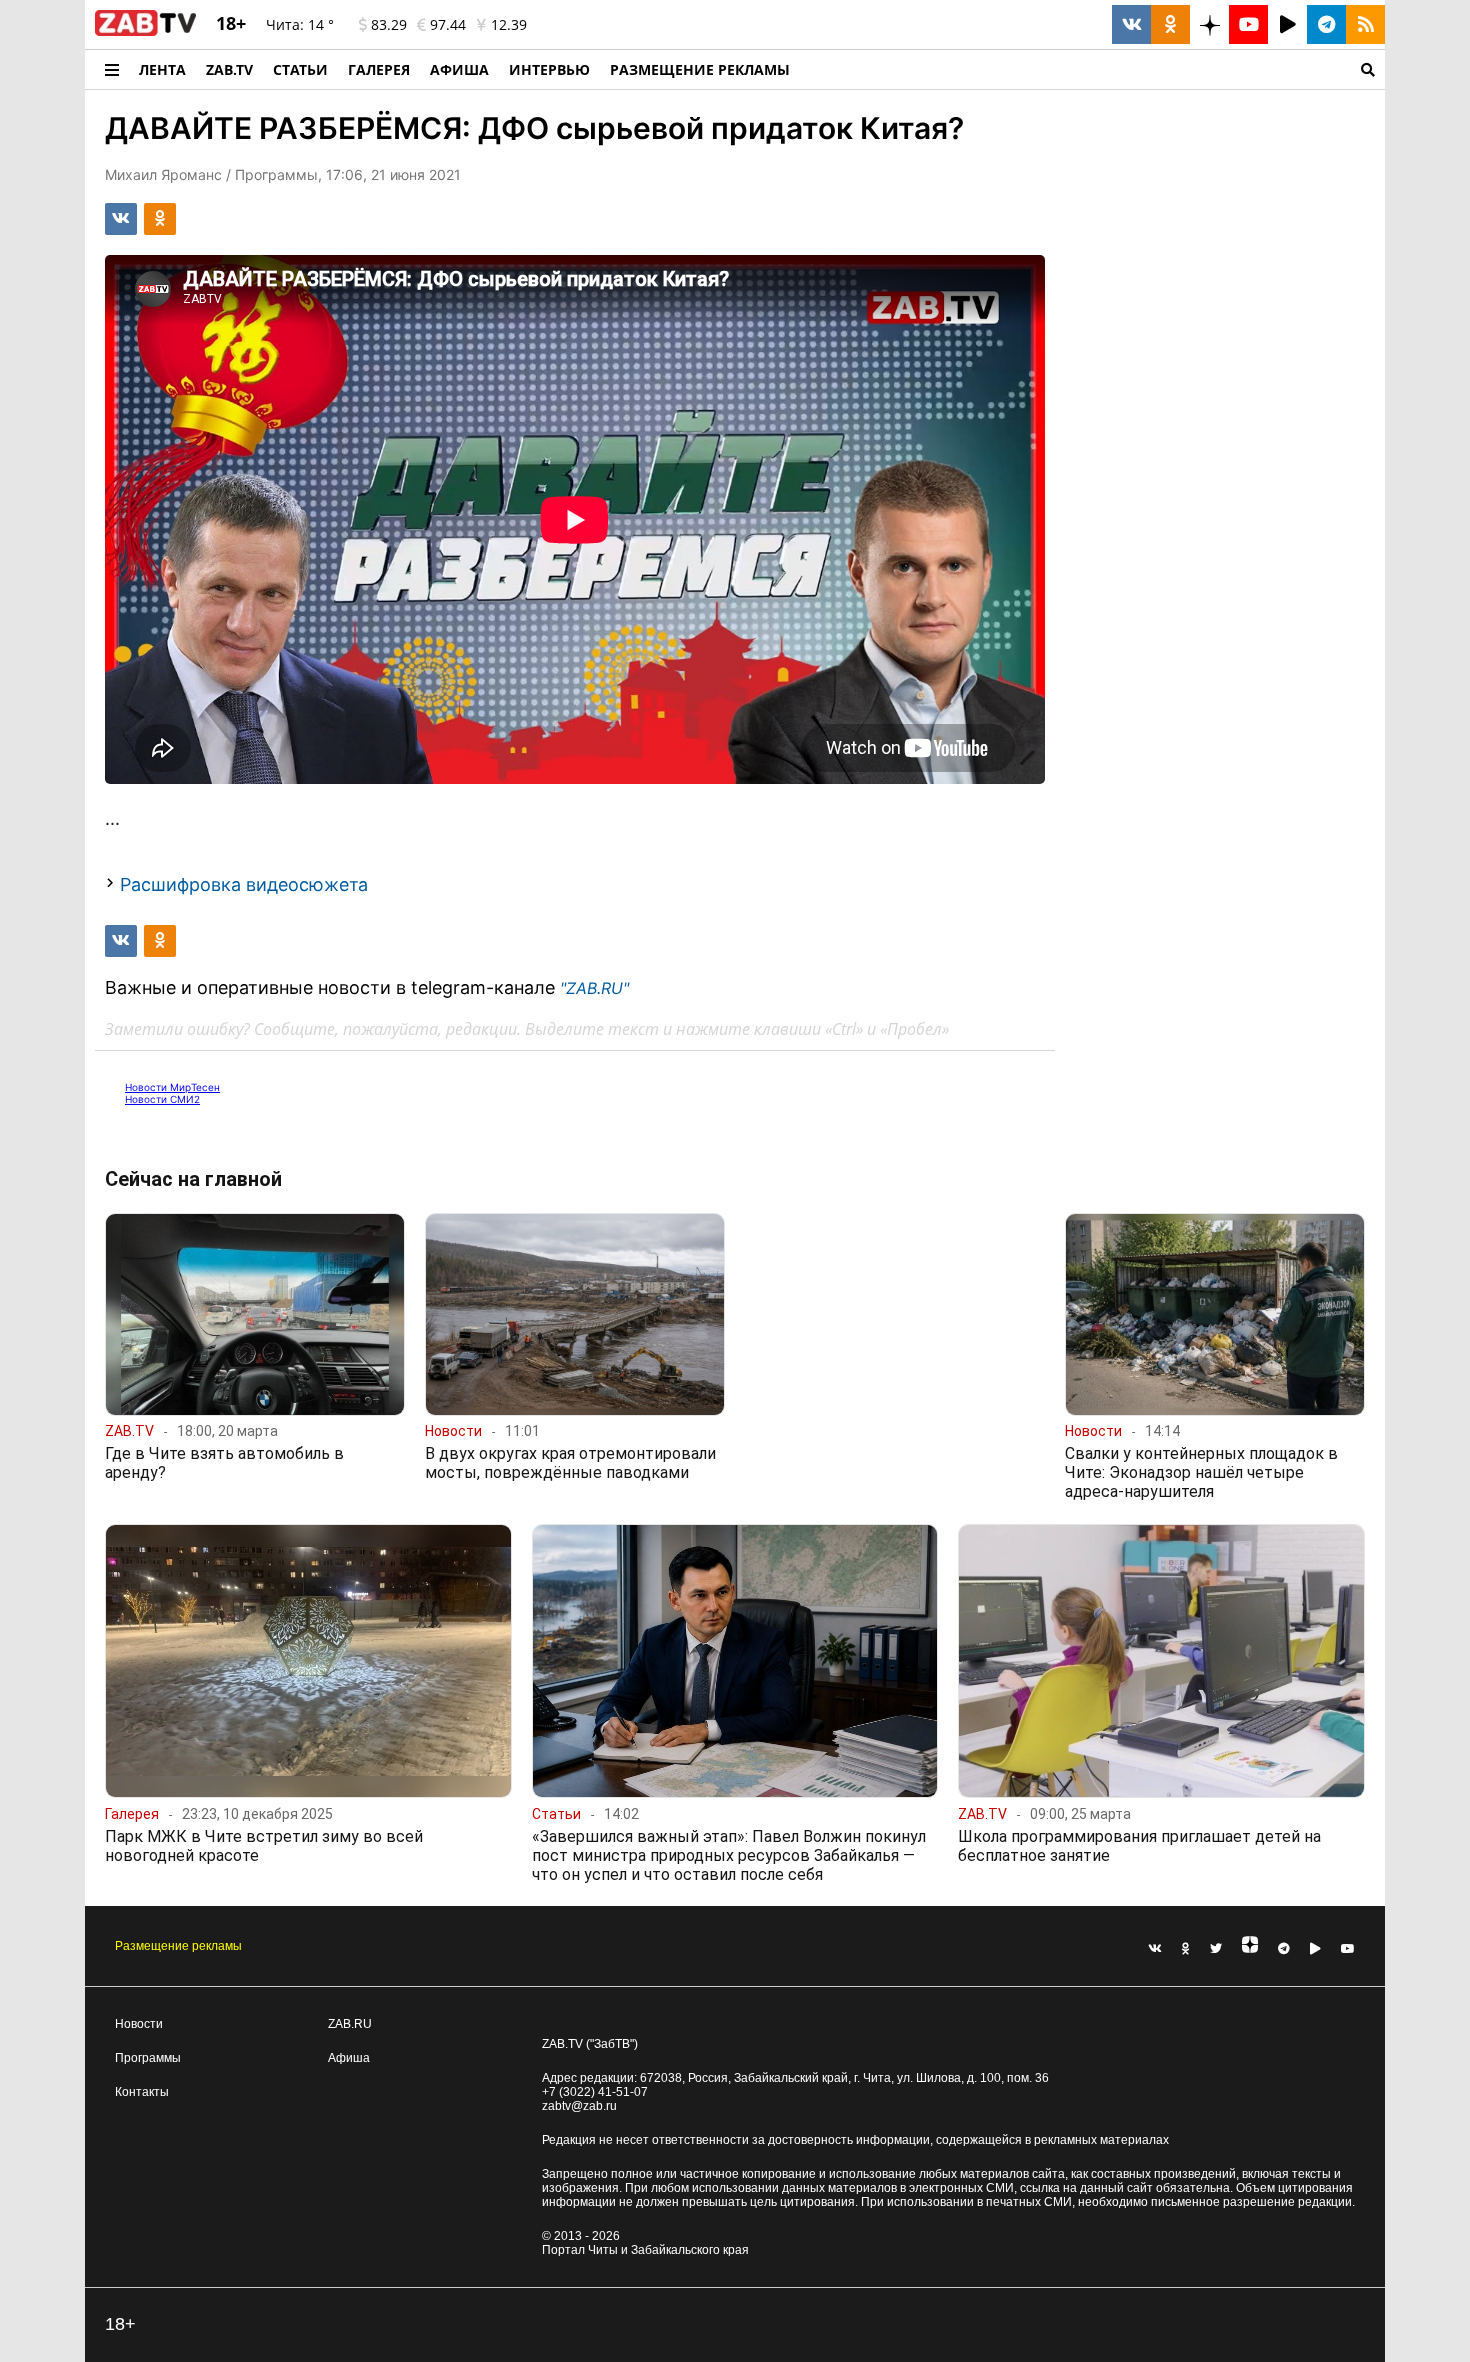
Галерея (379, 69)
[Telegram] (1284, 1949)
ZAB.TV (229, 69)
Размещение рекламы (178, 1946)
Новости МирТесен (172, 1087)
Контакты (142, 2092)
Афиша (459, 69)
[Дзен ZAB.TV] (1209, 24)
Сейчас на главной (193, 1179)
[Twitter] (1216, 1949)
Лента (162, 69)
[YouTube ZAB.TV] (1248, 24)
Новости (139, 2024)
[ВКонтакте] (1155, 1949)
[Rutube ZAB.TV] (1287, 24)
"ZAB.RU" (594, 988)
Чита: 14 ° (300, 24)
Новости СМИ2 (162, 1099)
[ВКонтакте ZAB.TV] (1131, 24)
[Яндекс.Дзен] (1250, 1949)
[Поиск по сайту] (1092, 69)
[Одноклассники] (1186, 1949)
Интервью (549, 69)
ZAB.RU (350, 2024)
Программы (148, 2058)
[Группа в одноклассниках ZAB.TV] (1170, 24)
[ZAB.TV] (145, 32)
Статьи (300, 69)
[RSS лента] (1365, 24)
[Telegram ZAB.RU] (1326, 24)
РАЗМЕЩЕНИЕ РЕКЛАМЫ (700, 69)
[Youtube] (1348, 1949)
